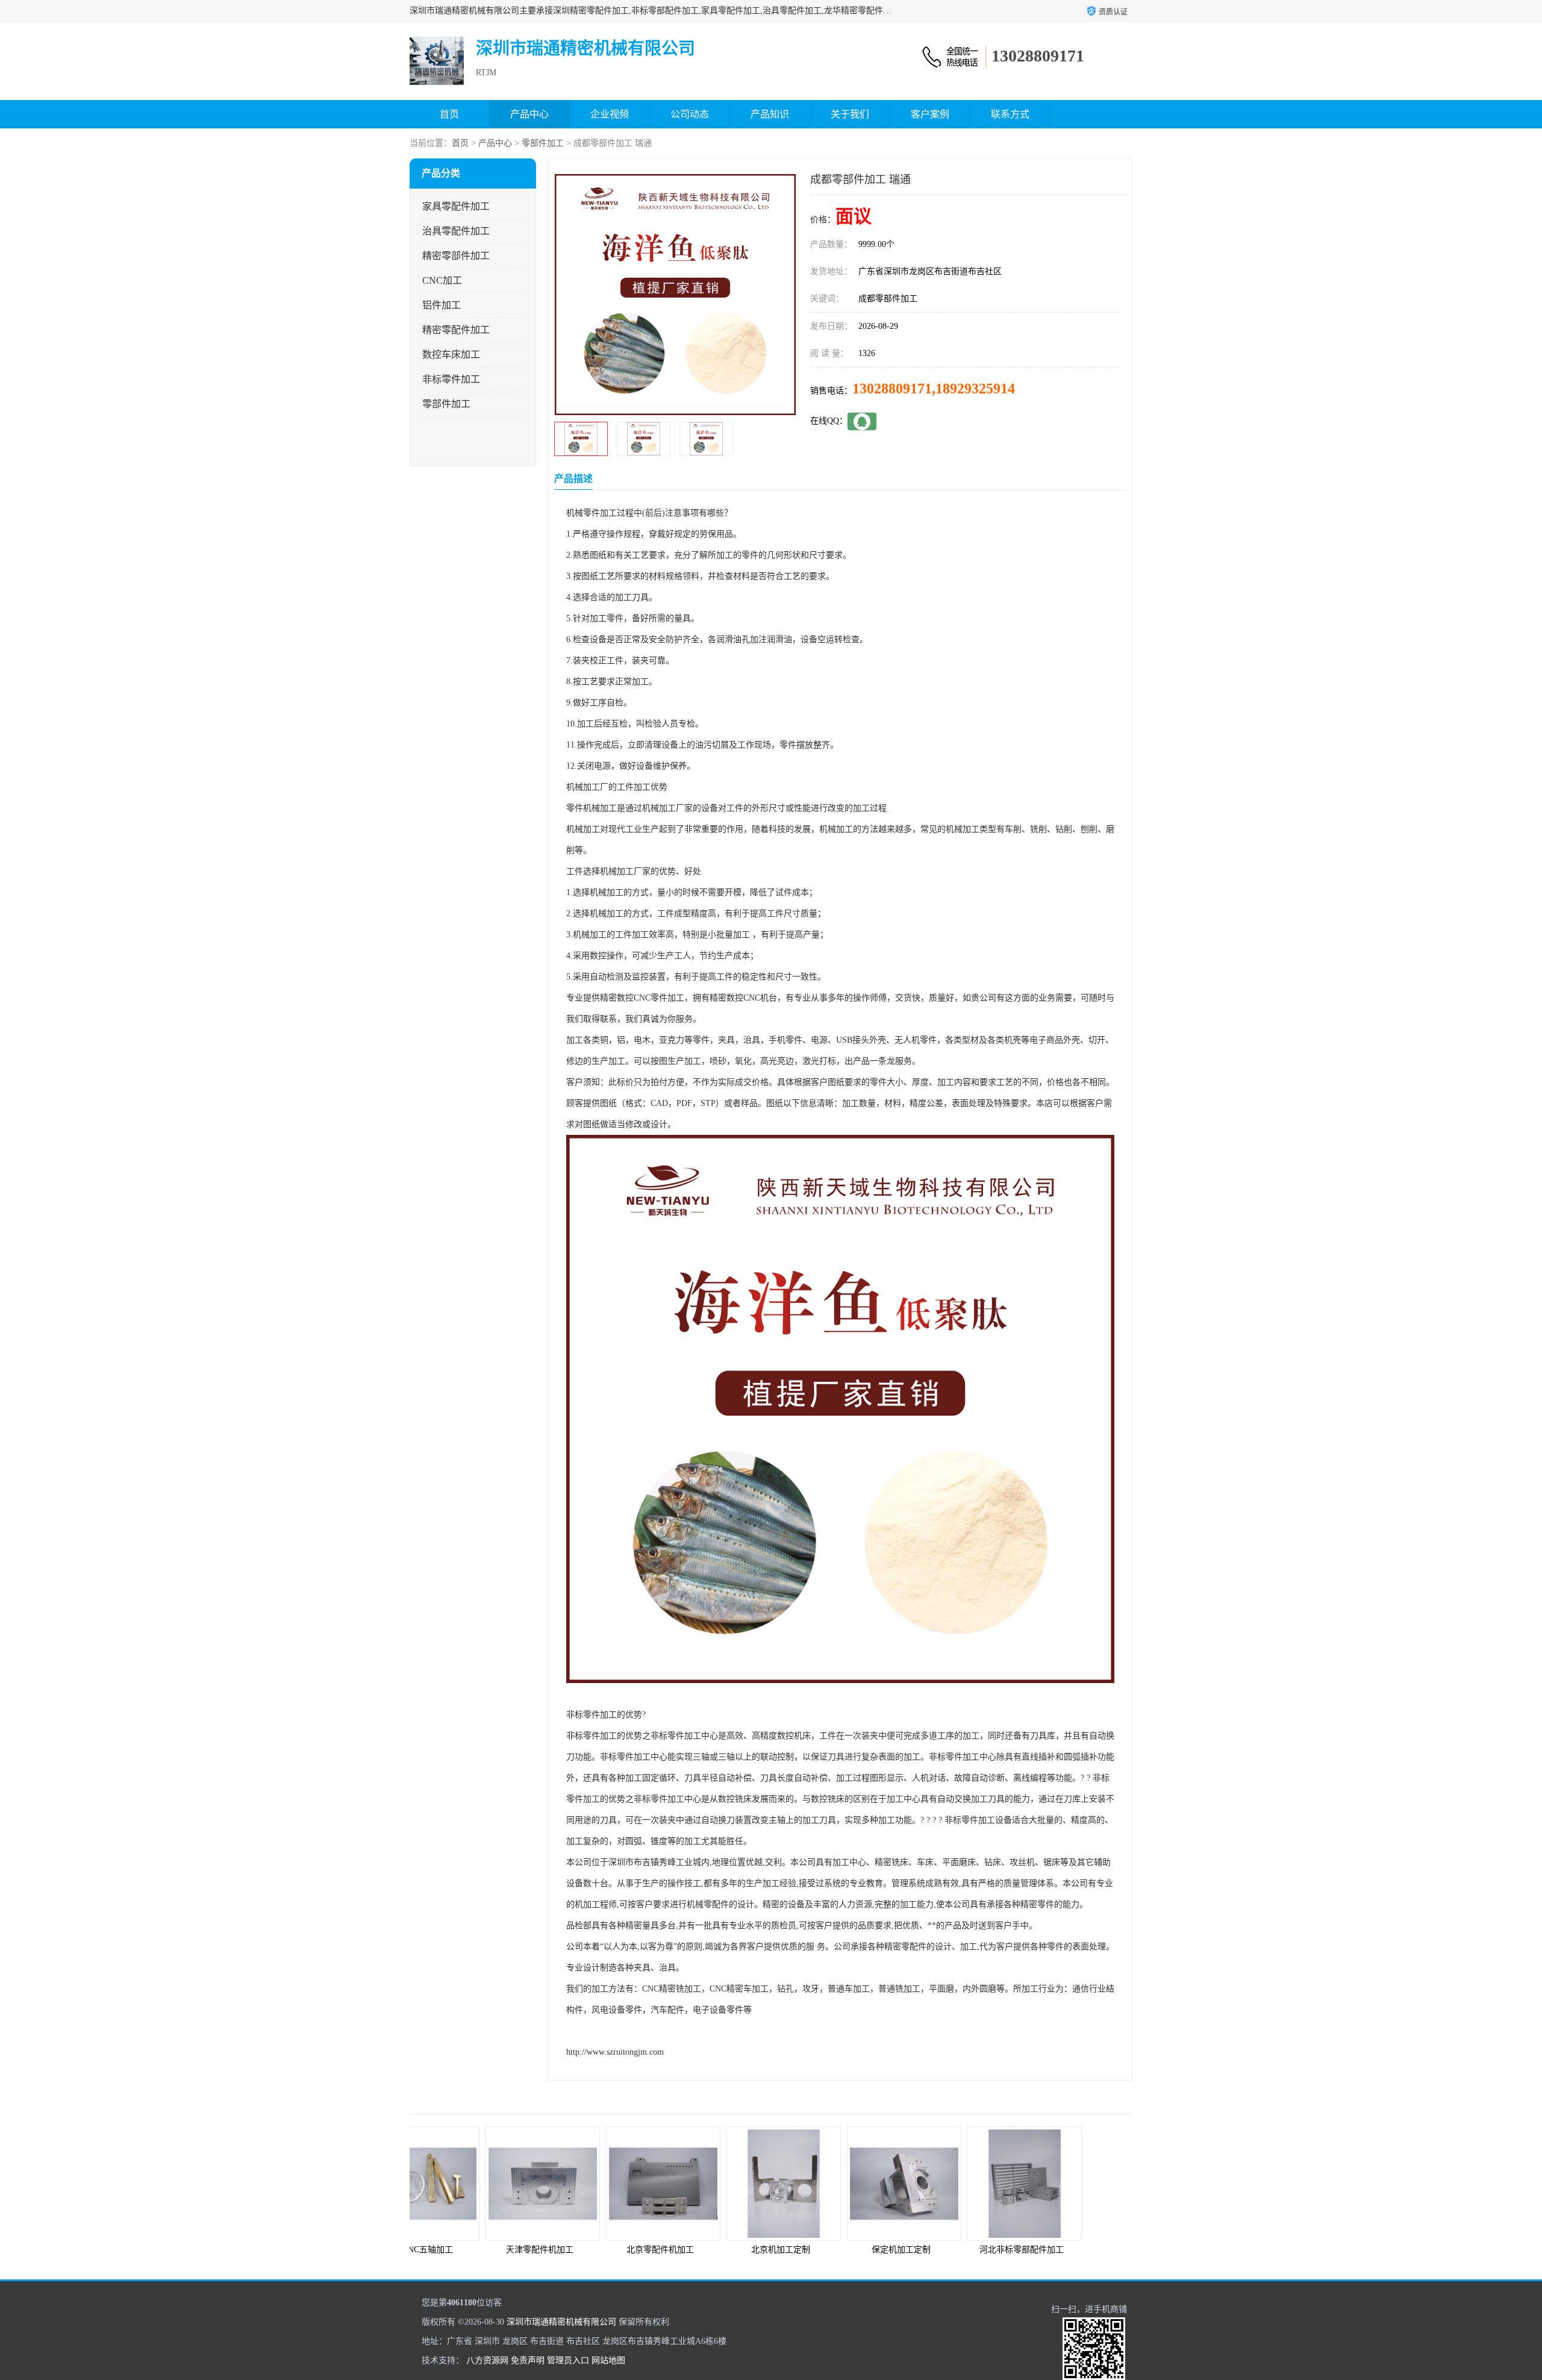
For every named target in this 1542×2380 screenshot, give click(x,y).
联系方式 (1010, 114)
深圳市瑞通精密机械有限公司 (561, 2322)
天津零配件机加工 (470, 2250)
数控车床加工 (451, 355)
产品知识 (770, 114)
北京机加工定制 (711, 2250)
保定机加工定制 (831, 2250)
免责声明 (528, 2360)
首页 (449, 114)
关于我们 (850, 114)
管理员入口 (568, 2360)
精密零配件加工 (456, 330)
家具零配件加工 (456, 206)
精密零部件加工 (456, 256)
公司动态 (690, 114)
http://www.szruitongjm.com (615, 2052)
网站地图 (608, 2360)
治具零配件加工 (456, 231)
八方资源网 (487, 2360)
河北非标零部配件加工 (952, 2250)
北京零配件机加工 (590, 2250)
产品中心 (529, 114)
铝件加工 (442, 305)
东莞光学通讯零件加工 (1072, 2250)
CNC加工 (442, 280)
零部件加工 (543, 143)
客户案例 (930, 114)
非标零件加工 (451, 379)
